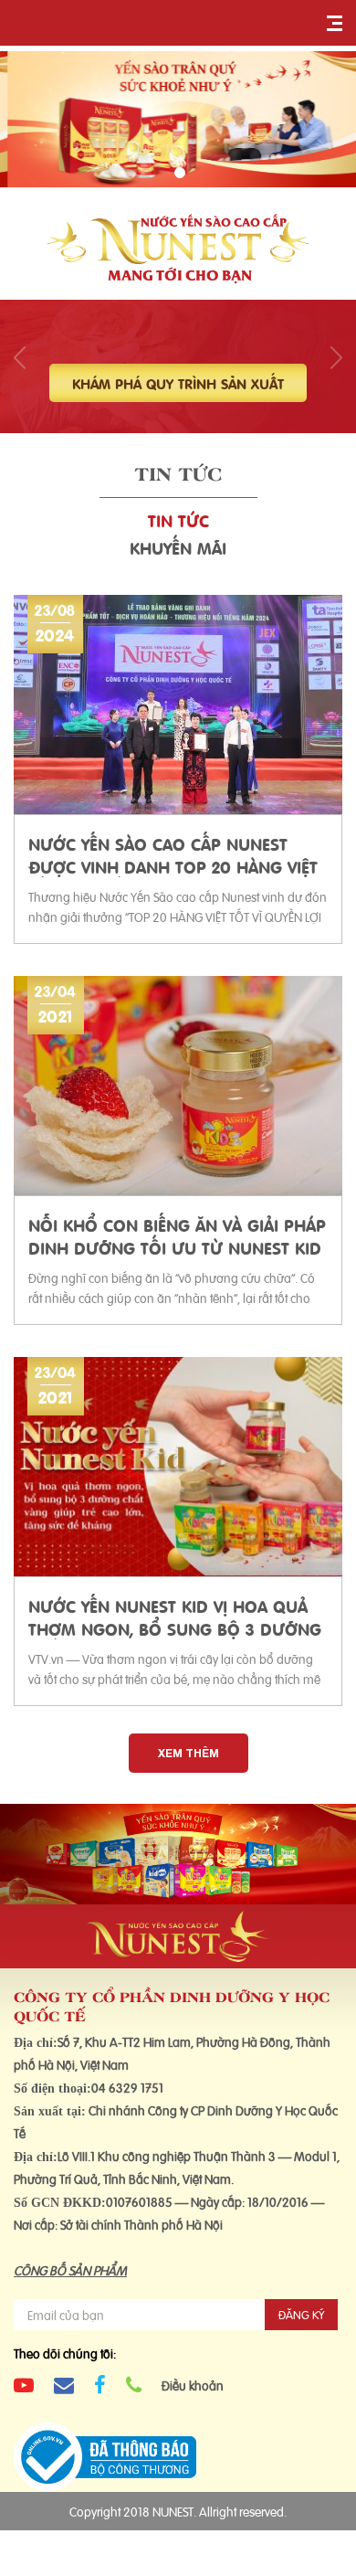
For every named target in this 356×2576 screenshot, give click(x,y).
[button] (180, 173)
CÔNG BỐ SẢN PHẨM (70, 2269)
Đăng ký (301, 2314)
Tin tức (178, 519)
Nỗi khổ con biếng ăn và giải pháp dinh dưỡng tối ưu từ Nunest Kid (177, 1235)
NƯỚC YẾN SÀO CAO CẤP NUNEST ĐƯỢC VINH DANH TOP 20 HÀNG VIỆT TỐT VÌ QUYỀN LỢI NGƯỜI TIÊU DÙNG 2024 (173, 854)
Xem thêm (188, 1753)
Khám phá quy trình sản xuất (178, 383)
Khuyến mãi (178, 547)
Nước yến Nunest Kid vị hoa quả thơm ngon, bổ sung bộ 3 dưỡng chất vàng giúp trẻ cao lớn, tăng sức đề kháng (175, 1617)
